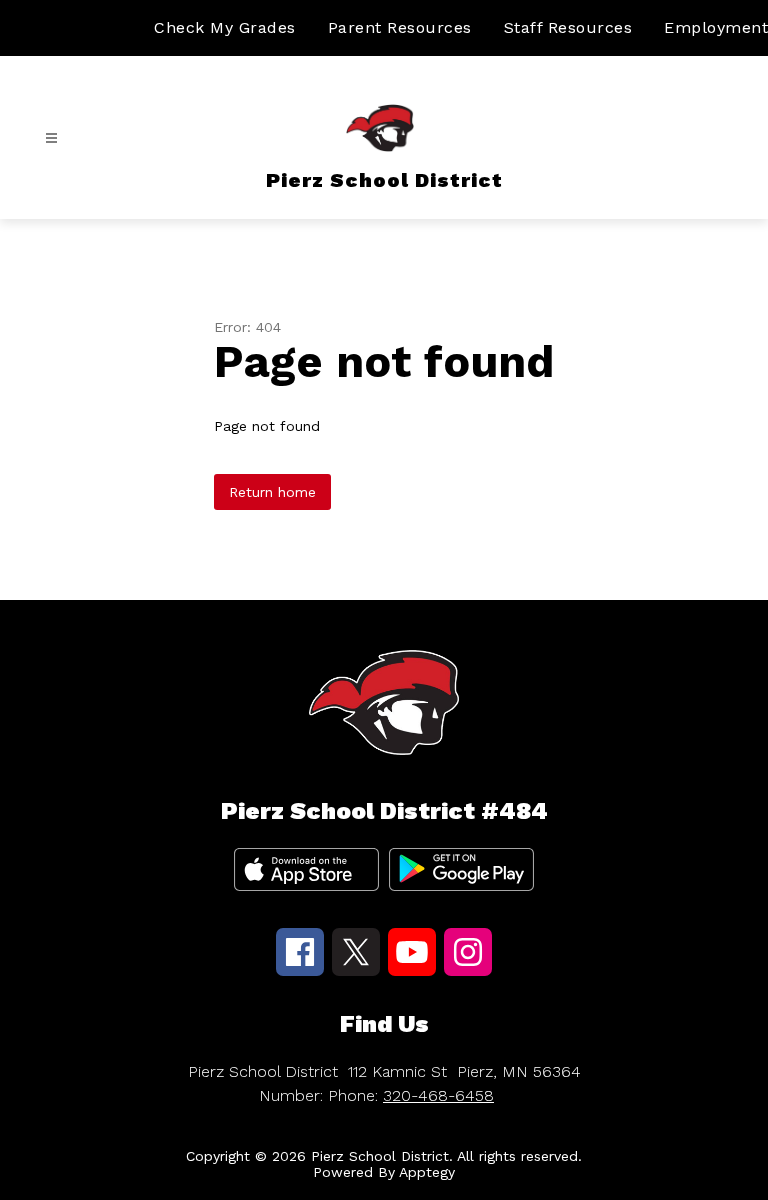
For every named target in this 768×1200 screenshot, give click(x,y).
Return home (272, 492)
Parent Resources (400, 27)
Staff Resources (568, 27)
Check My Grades (225, 27)
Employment (716, 27)
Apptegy (427, 1172)
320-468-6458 (438, 1095)
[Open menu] (51, 138)
